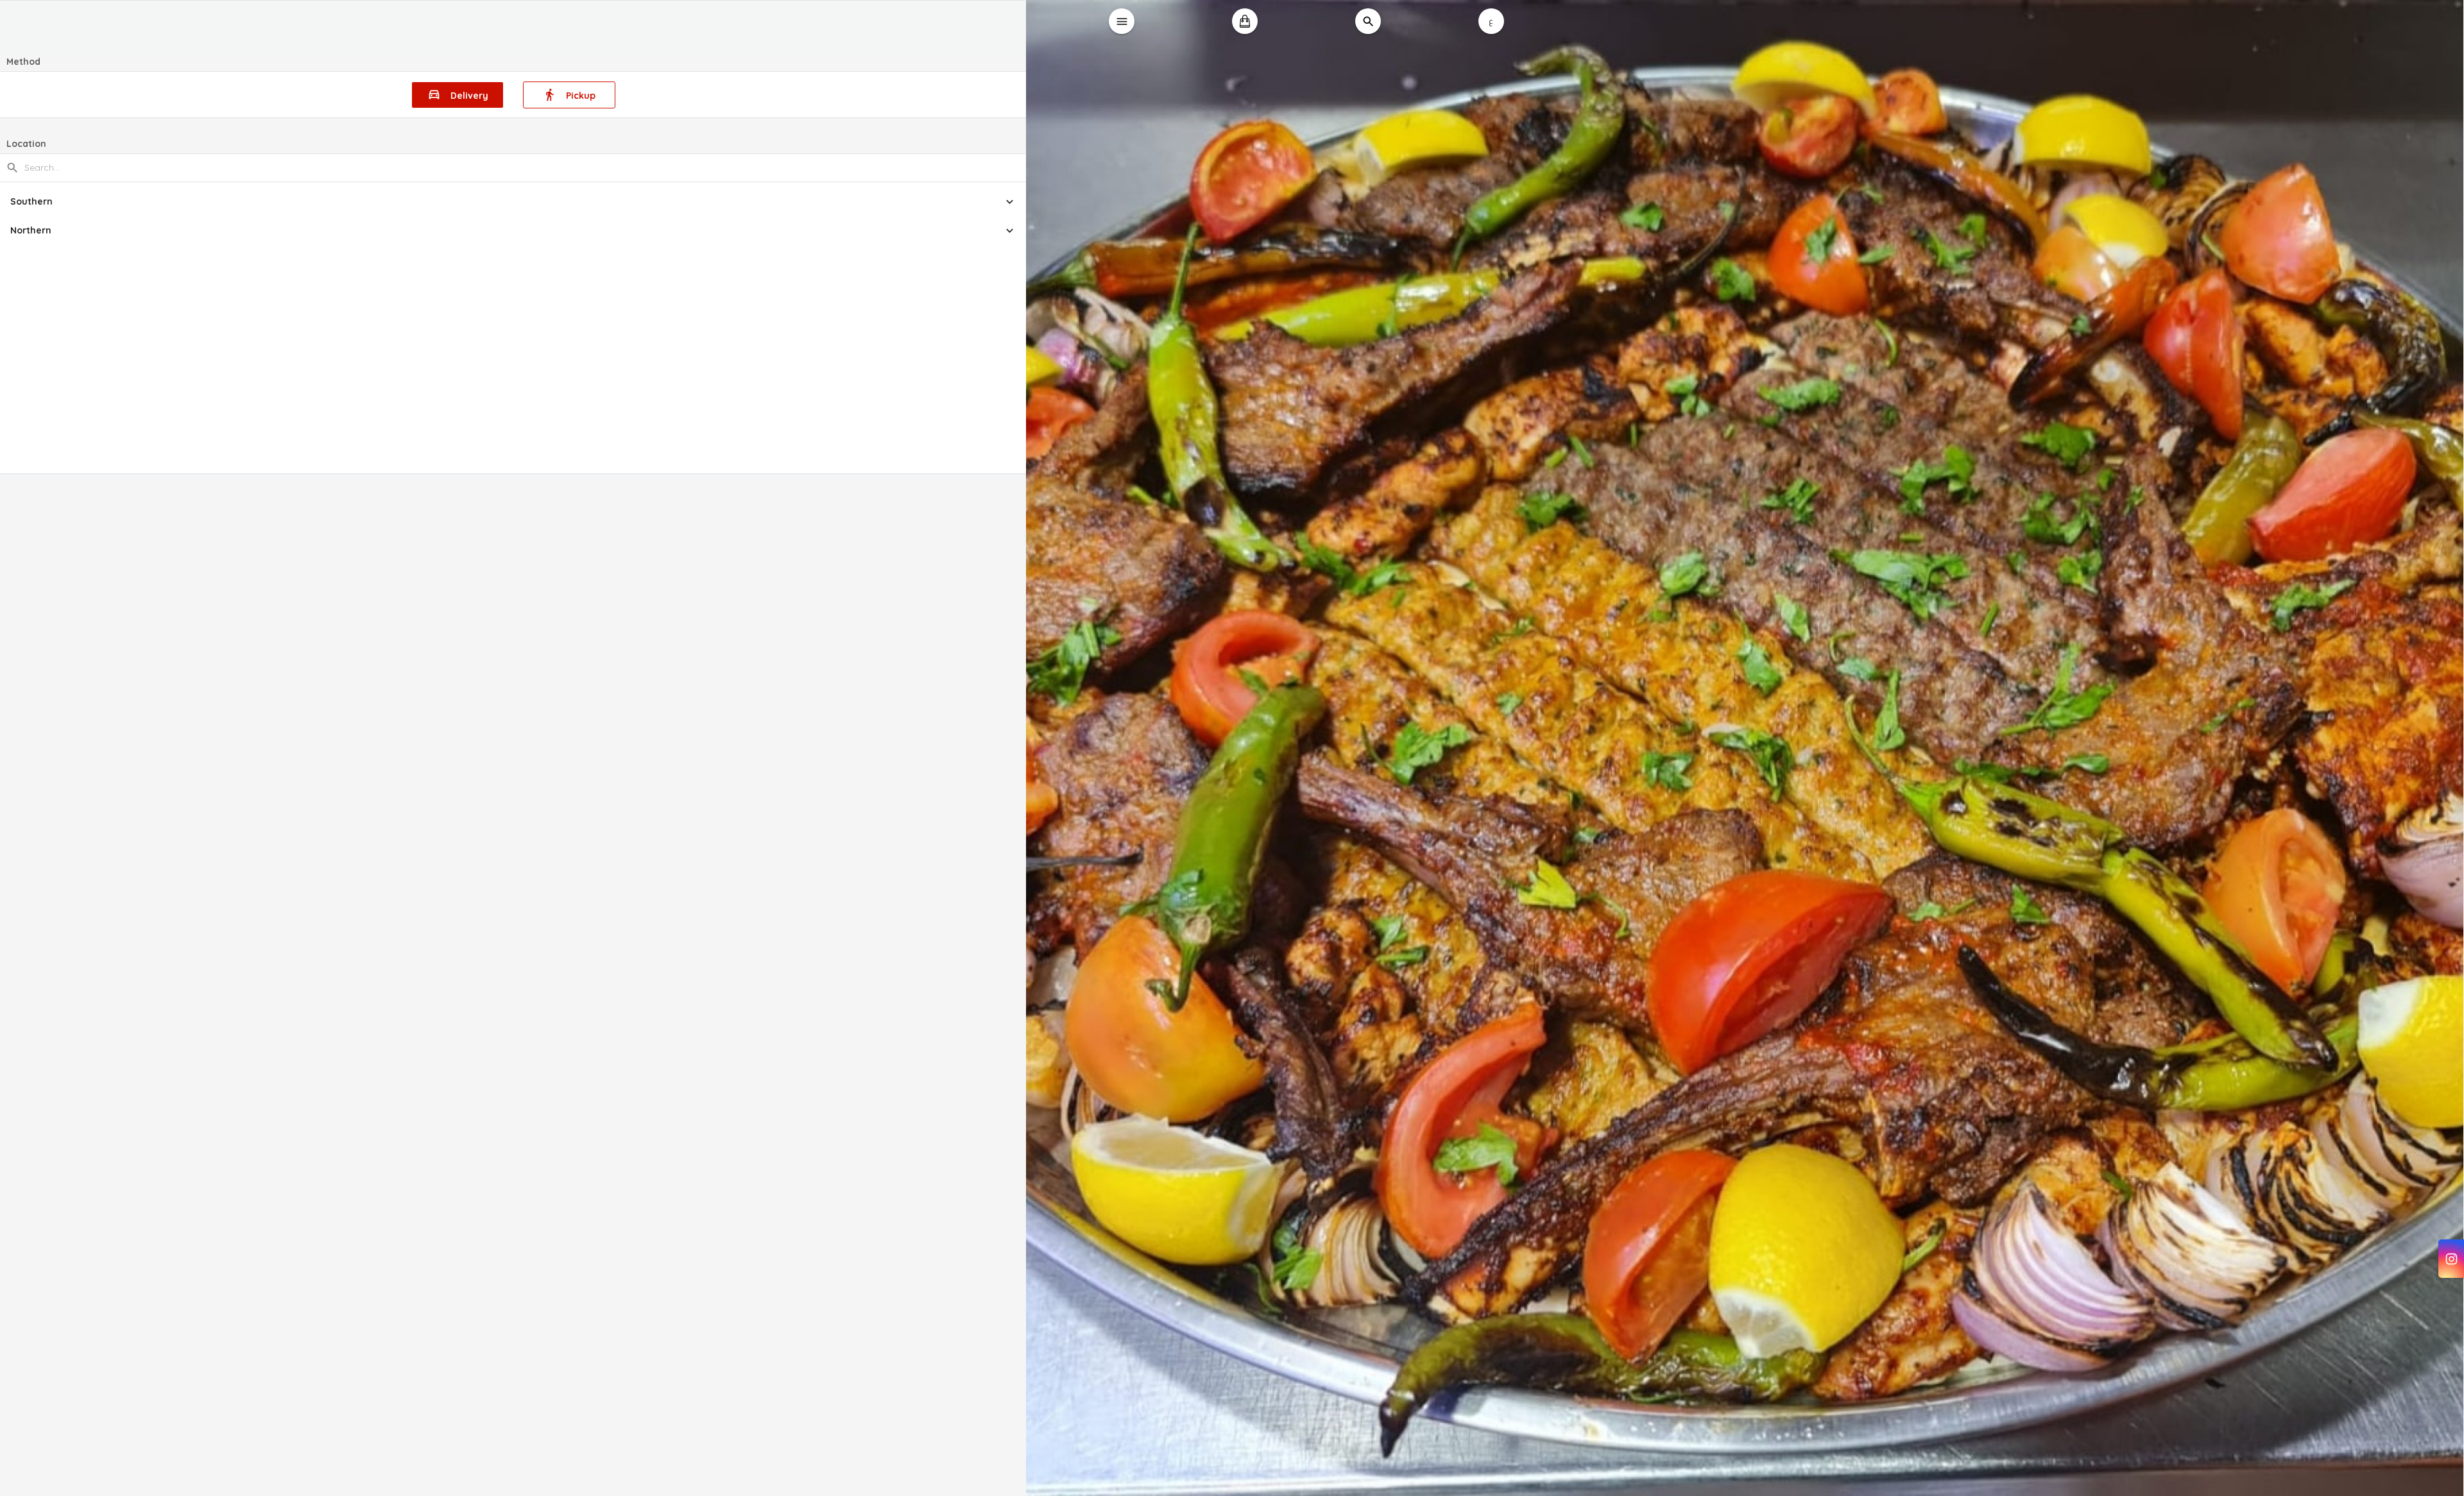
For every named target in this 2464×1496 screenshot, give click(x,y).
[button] (513, 202)
